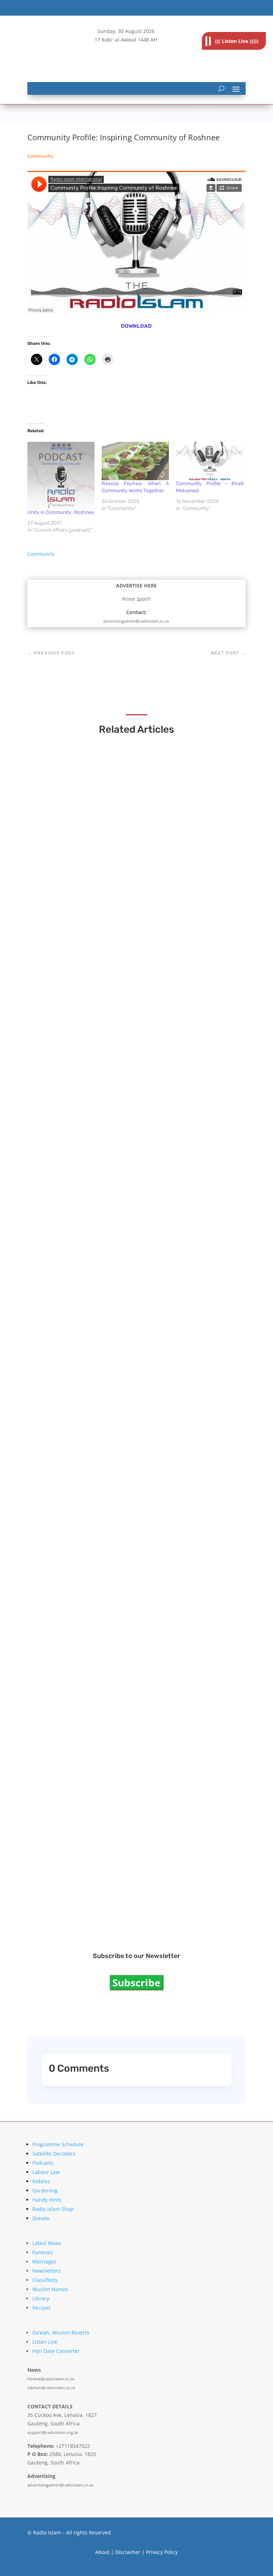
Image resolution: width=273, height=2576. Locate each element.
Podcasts (43, 2163)
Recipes (42, 2308)
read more (58, 933)
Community (40, 156)
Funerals (43, 2252)
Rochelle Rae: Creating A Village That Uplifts (110, 1904)
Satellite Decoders (54, 2154)
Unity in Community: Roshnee (61, 512)
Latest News (47, 2243)
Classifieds (45, 2280)
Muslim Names (50, 2289)
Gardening (45, 2190)
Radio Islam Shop (53, 2209)
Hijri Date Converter (56, 2351)
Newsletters (47, 2271)
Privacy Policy (162, 2552)
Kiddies (41, 2181)
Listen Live (45, 2342)
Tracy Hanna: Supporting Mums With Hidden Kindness (125, 1117)
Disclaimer (128, 2552)
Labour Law (46, 2172)
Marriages (44, 2262)
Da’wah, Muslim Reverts (61, 2333)
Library (41, 2298)
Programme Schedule (58, 2144)
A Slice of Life (63, 1707)
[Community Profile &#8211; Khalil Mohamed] (210, 461)
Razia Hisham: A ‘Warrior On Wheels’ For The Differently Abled (136, 1511)
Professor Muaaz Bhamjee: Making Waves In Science (122, 1314)
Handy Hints (47, 2200)
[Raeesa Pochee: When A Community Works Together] (135, 461)
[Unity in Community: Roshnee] (61, 475)
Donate (41, 2218)
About (102, 2552)
